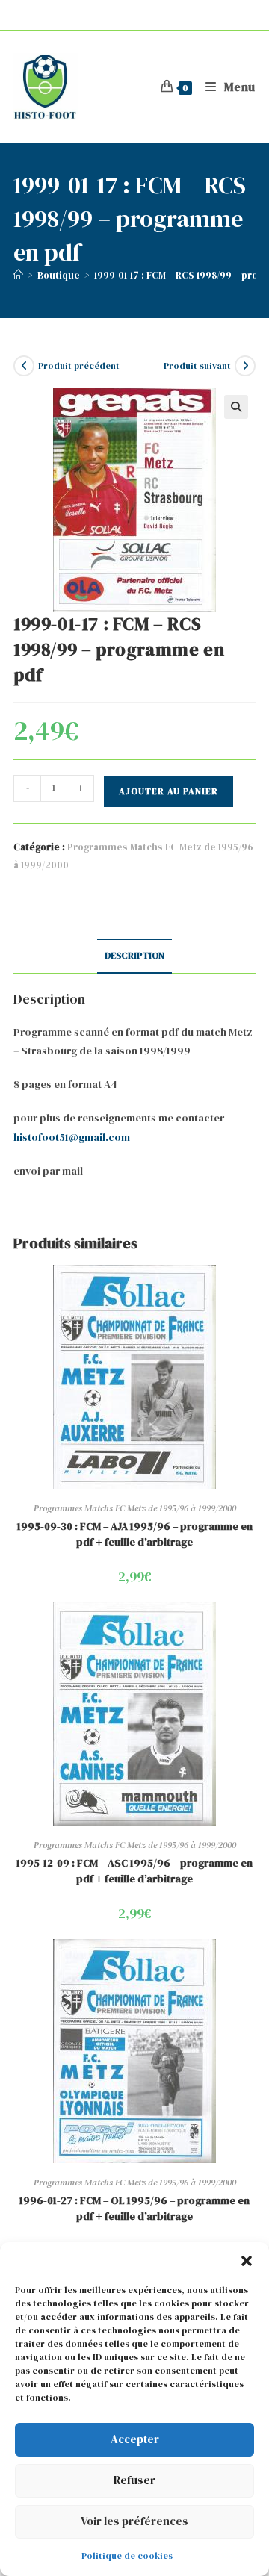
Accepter (135, 2439)
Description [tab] (134, 955)
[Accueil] (18, 275)
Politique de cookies (127, 2556)
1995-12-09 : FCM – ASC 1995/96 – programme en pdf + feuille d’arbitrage (134, 1871)
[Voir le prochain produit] (245, 366)
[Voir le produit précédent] (24, 366)
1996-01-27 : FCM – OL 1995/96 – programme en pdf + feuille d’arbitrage (134, 2208)
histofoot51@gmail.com (72, 1137)
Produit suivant (197, 366)
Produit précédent (79, 366)
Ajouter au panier (168, 791)
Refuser (134, 2480)
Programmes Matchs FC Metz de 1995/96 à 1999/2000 (135, 1508)
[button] (247, 2261)
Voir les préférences (134, 2521)
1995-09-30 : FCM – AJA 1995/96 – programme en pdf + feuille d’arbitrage (135, 1534)
